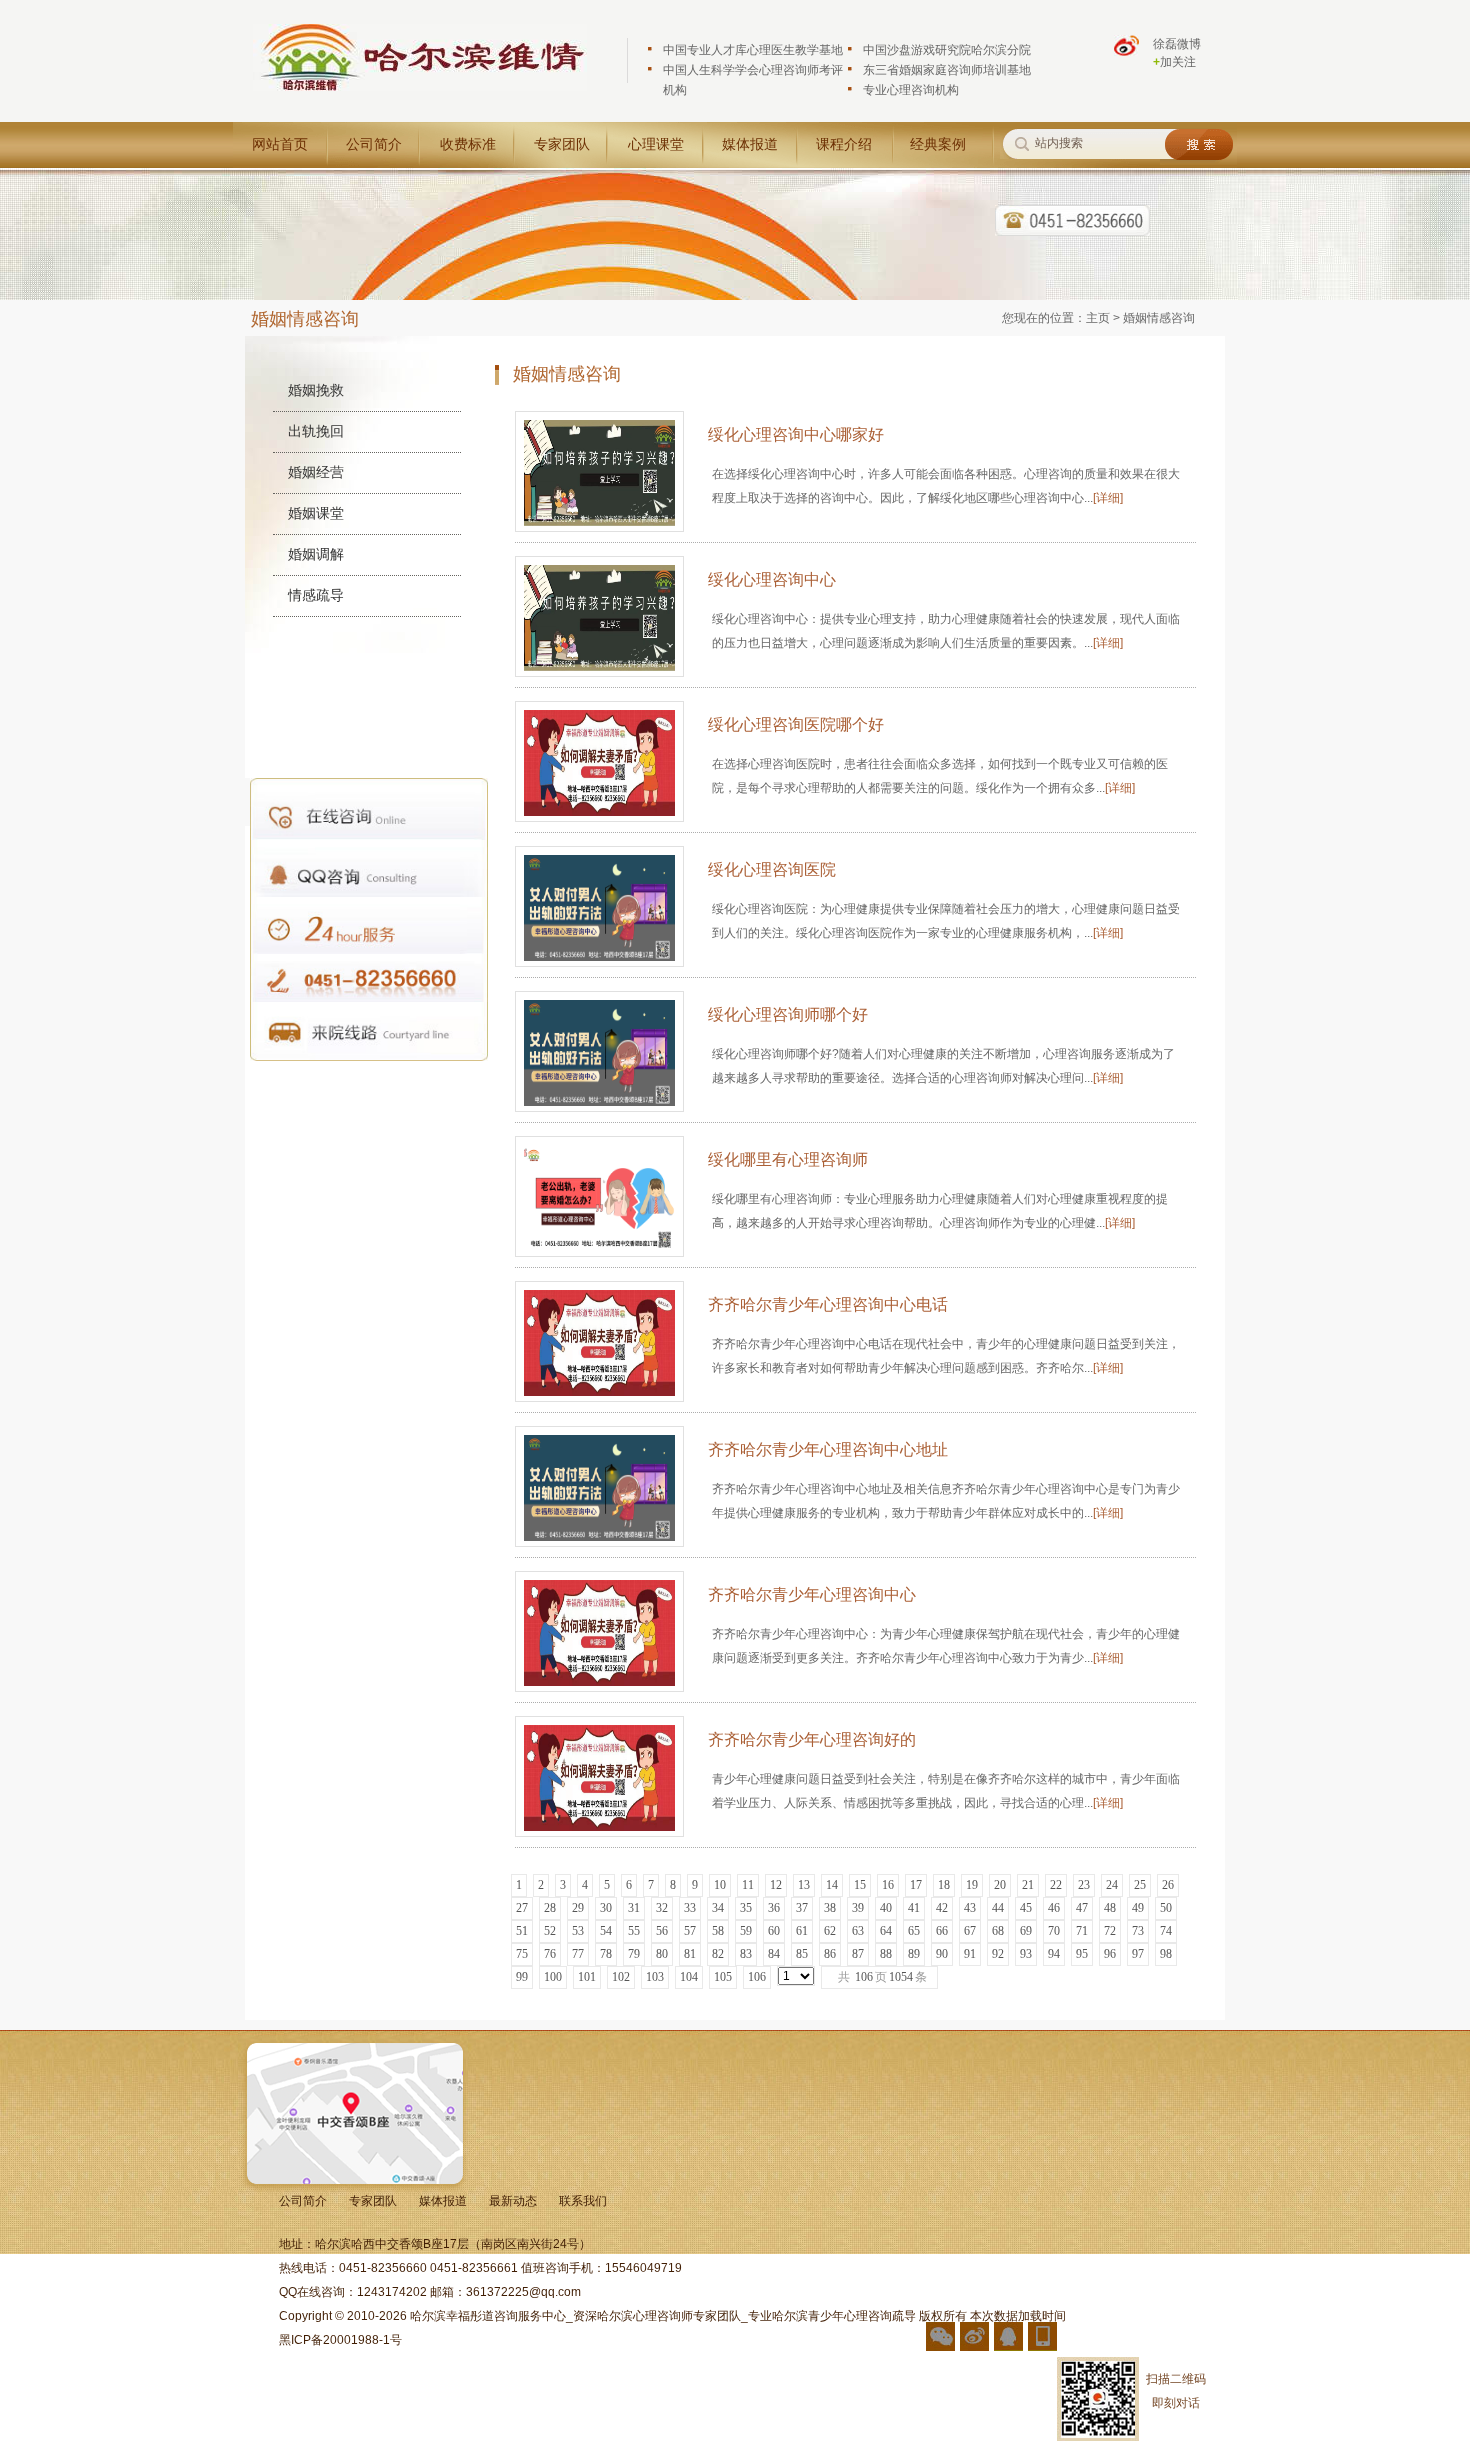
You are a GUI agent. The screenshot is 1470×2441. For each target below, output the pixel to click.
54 (606, 1931)
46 (1054, 1908)
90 (942, 1954)
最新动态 (513, 2201)
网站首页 (280, 144)
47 (1082, 1908)
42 (942, 1908)
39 (858, 1908)
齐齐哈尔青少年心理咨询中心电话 (828, 1304)
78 (606, 1954)
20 (1000, 1885)
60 (774, 1931)
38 (830, 1908)
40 (886, 1908)
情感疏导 (316, 595)
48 (1110, 1908)
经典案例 (938, 144)
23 (1084, 1885)
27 (522, 1908)
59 (746, 1931)
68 (998, 1931)
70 (1054, 1931)
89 (914, 1954)
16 (888, 1885)
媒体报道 (750, 144)
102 (621, 1977)
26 (1168, 1885)
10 (720, 1885)
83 (746, 1954)
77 (578, 1954)
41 (914, 1908)
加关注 (1174, 62)
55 (634, 1931)
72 (1110, 1931)
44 (998, 1908)
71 (1082, 1931)
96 (1110, 1954)
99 (522, 1977)
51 (522, 1931)
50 (1166, 1908)
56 (662, 1931)
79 (634, 1954)
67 (970, 1931)
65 (914, 1931)
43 (970, 1908)
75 (522, 1954)
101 (587, 1977)
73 (1138, 1931)
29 (578, 1908)
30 (606, 1908)
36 (774, 1908)
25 (1140, 1885)
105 (723, 1977)
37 (802, 1908)
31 (634, 1908)
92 (998, 1954)
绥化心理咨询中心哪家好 (796, 434)
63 (858, 1931)
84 (774, 1954)
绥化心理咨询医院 (772, 869)
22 (1056, 1885)
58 (718, 1931)
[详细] (1108, 498)
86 (830, 1954)
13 (804, 1885)
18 (944, 1885)
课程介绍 (844, 144)
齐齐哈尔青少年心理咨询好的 (812, 1739)
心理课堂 (656, 144)
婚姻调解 (316, 554)
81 (690, 1954)
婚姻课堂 (316, 513)
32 (662, 1908)
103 (655, 1977)
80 (662, 1954)
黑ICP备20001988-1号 (340, 2340)
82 (718, 1954)
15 (860, 1885)
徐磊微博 (1177, 44)
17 (916, 1885)
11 (748, 1885)
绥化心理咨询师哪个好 (788, 1014)
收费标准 (468, 144)
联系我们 (583, 2201)
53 (578, 1931)
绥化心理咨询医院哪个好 (796, 724)
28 (550, 1908)
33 (690, 1908)
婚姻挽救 (316, 390)
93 (1026, 1954)
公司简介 (374, 144)
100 (553, 1977)
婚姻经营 (316, 472)
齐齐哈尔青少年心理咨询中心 (812, 1594)
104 (689, 1977)
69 (1026, 1931)
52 (550, 1931)
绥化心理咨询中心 (772, 579)
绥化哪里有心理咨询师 (788, 1159)
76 (550, 1954)
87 (858, 1954)
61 (802, 1931)
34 (718, 1908)
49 (1138, 1908)
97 (1138, 1954)
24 (1112, 1885)
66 (942, 1931)
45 (1026, 1908)
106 (757, 1977)
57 (690, 1931)
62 (830, 1931)
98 (1166, 1954)
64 (886, 1931)
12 (776, 1885)
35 (746, 1908)
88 (886, 1954)
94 (1054, 1954)
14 (832, 1885)
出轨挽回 (316, 431)
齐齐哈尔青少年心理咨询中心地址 (828, 1449)
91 (970, 1954)
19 (972, 1885)
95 (1082, 1954)
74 (1166, 1931)
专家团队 (562, 144)
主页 (1098, 318)
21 (1028, 1885)
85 (802, 1954)
